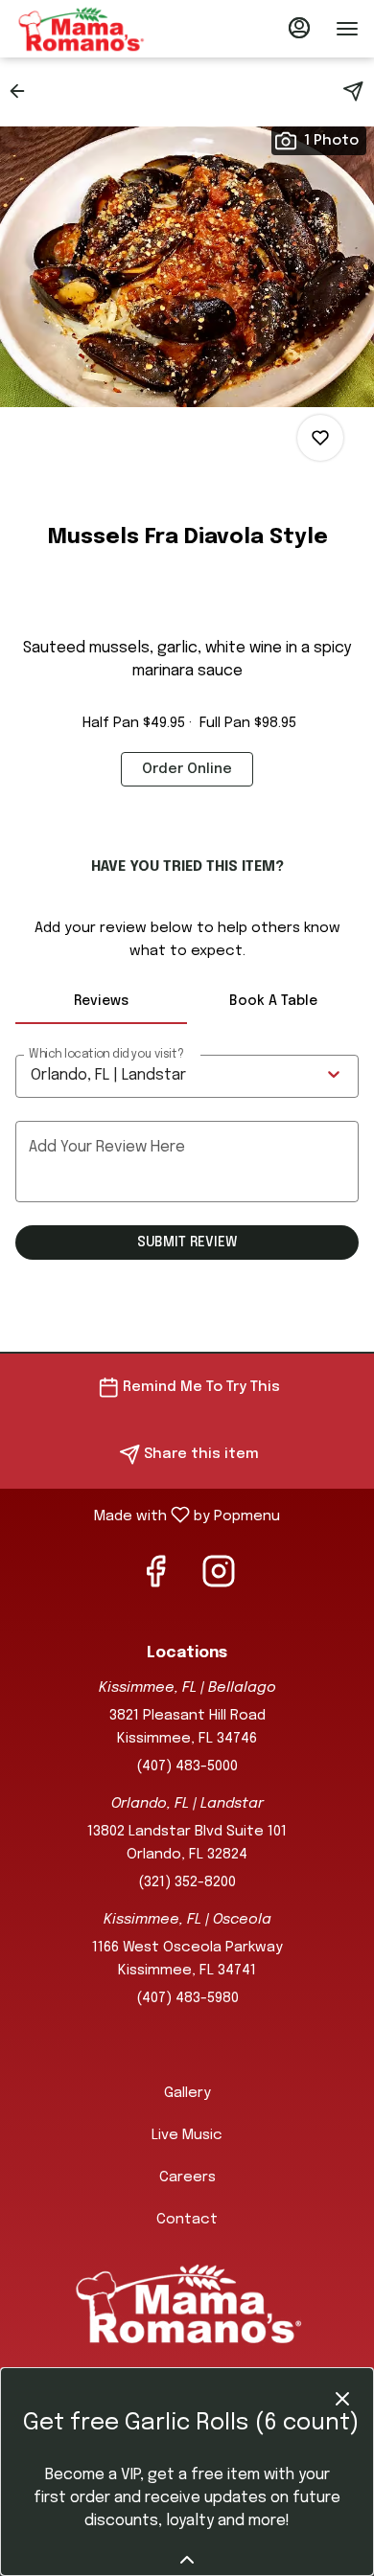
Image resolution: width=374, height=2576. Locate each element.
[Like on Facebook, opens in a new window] (155, 1580)
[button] (23, 91)
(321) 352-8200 (187, 1882)
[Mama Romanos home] (102, 29)
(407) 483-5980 (187, 1998)
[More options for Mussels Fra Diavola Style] (320, 438)
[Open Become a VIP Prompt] (187, 2560)
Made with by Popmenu (147, 1516)
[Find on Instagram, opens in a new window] (219, 1580)
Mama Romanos (187, 2303)
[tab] (101, 1001)
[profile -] (299, 28)
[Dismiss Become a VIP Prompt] (342, 2399)
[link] (187, 769)
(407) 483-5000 (187, 1767)
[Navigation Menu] (347, 29)
